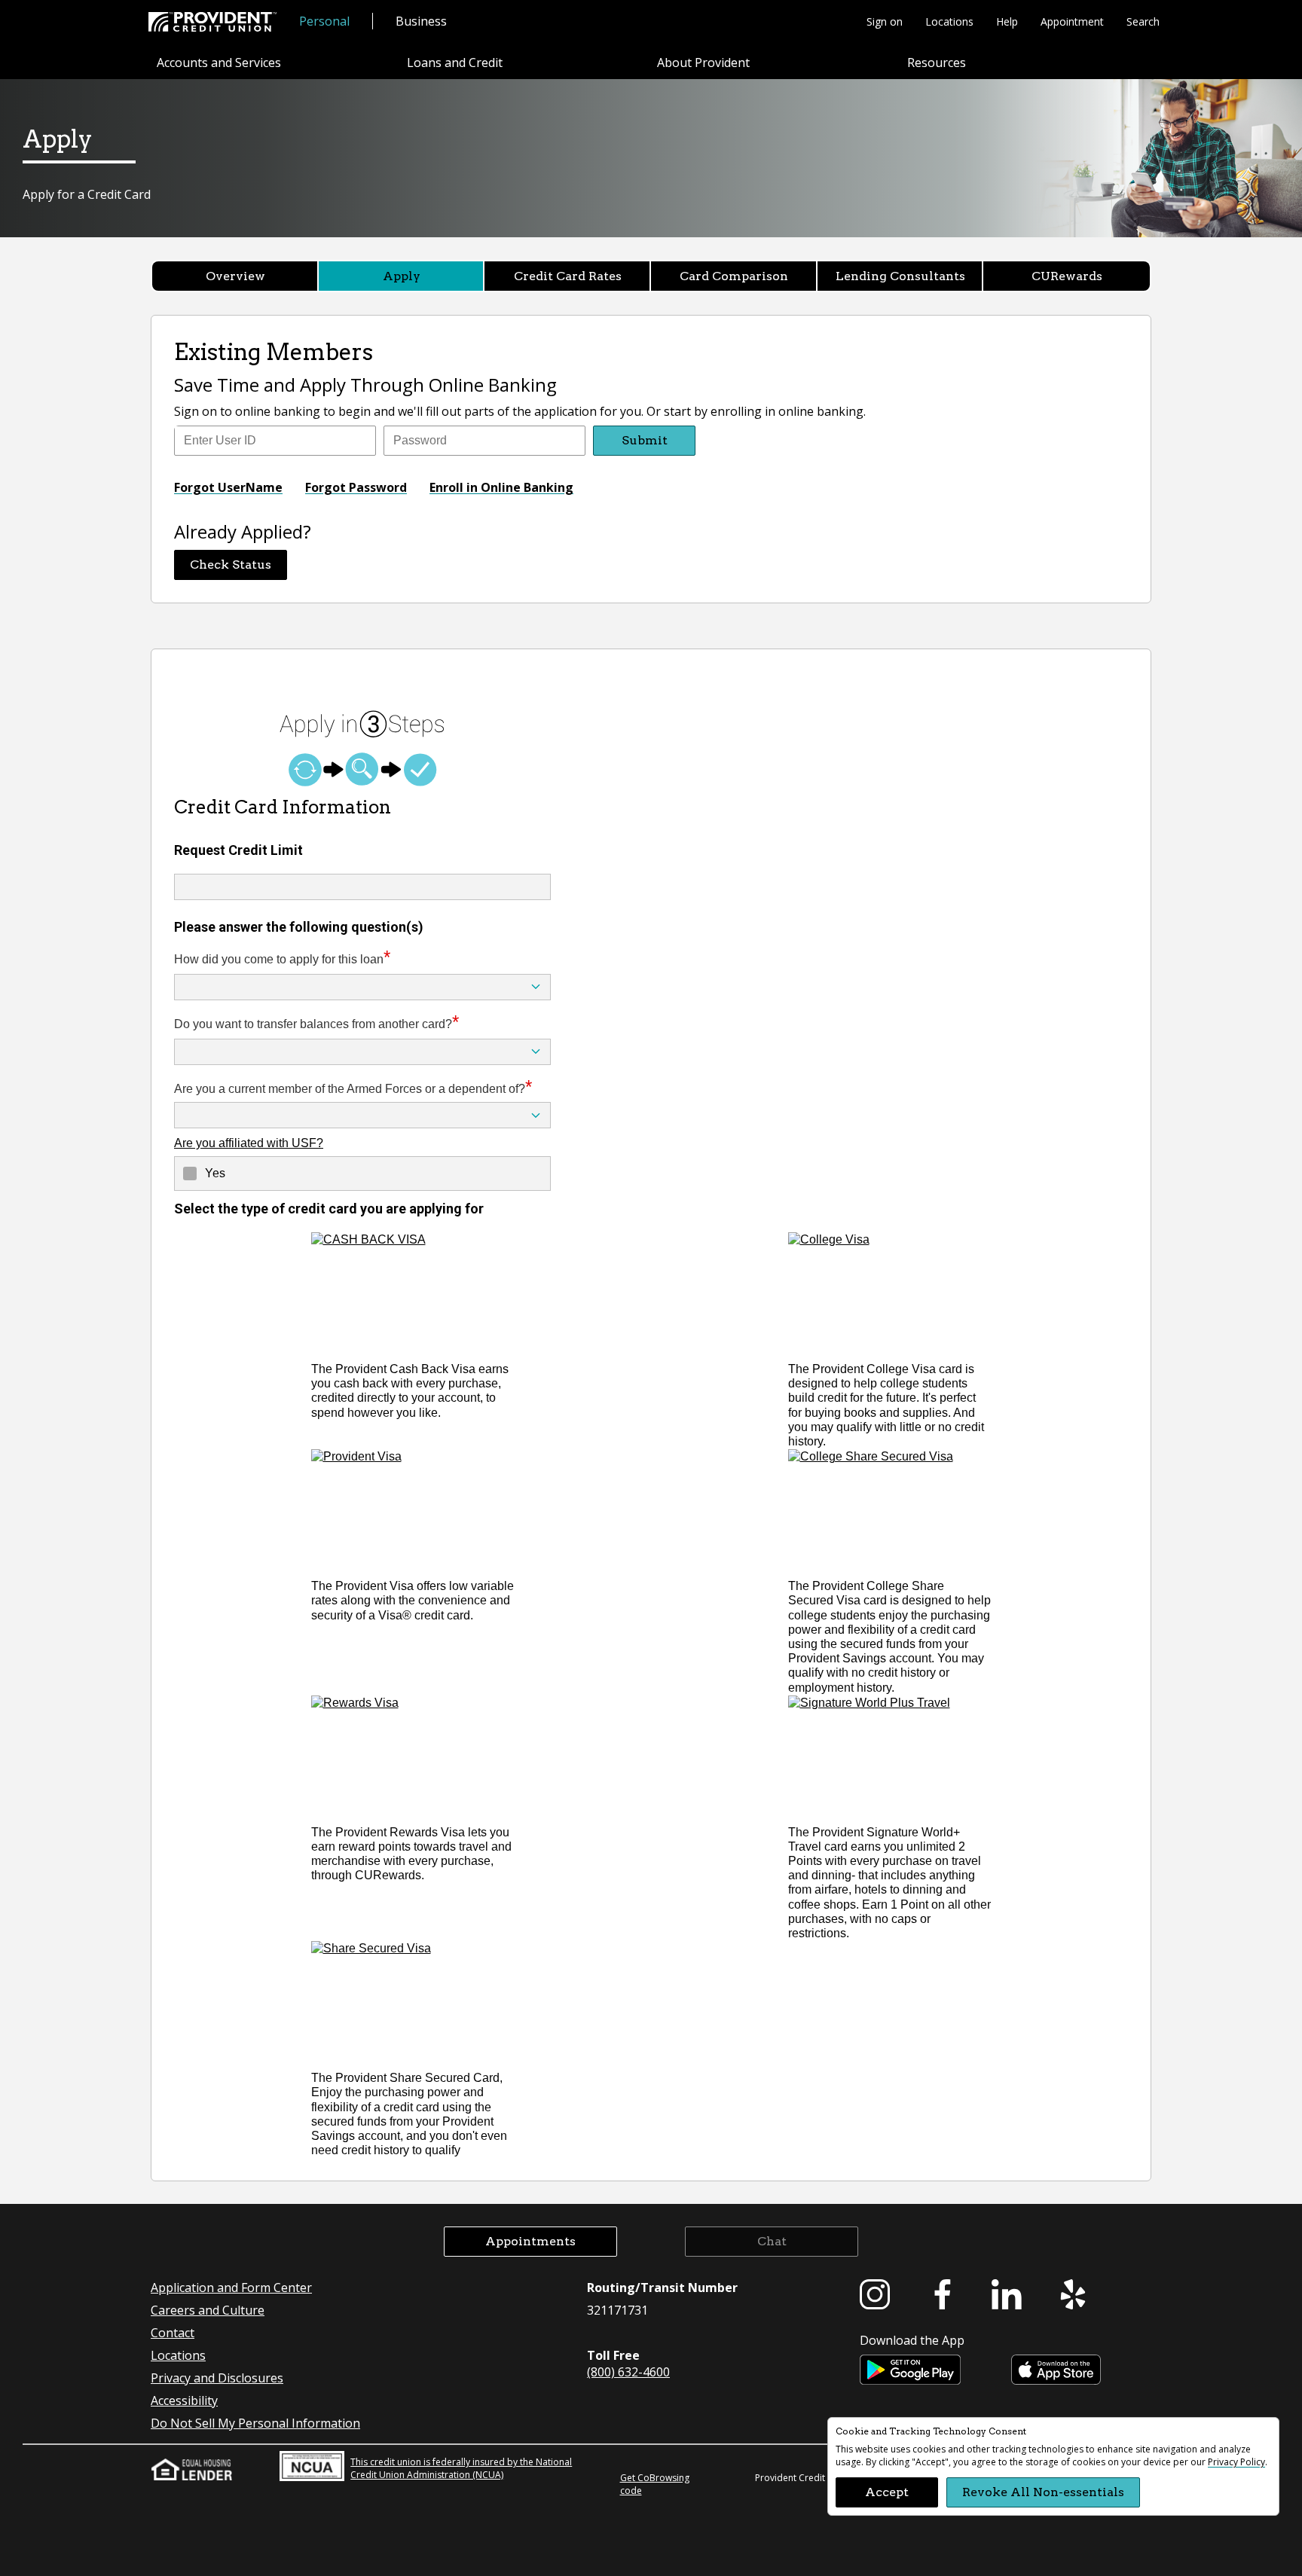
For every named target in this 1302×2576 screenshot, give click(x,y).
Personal (324, 21)
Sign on (885, 21)
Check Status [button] (231, 565)
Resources (937, 63)
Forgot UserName (228, 487)
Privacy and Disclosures (217, 2378)
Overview (235, 276)
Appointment (1072, 21)
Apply (402, 276)
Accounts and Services (219, 63)
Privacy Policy (1236, 2462)
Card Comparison (734, 276)
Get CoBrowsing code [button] (655, 2484)
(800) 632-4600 (628, 2372)
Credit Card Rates (568, 276)
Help (1007, 21)
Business (421, 21)
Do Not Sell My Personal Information (255, 2423)
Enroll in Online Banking (501, 487)
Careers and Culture (208, 2310)
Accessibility (184, 2401)
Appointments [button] (530, 2241)
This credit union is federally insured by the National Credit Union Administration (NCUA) (461, 2468)
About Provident (703, 63)
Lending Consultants (900, 276)
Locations (949, 21)
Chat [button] (772, 2241)
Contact (173, 2333)
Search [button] (1143, 21)
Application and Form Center (231, 2288)
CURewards (1067, 276)
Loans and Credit (455, 63)
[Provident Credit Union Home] (212, 22)
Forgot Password (356, 487)
